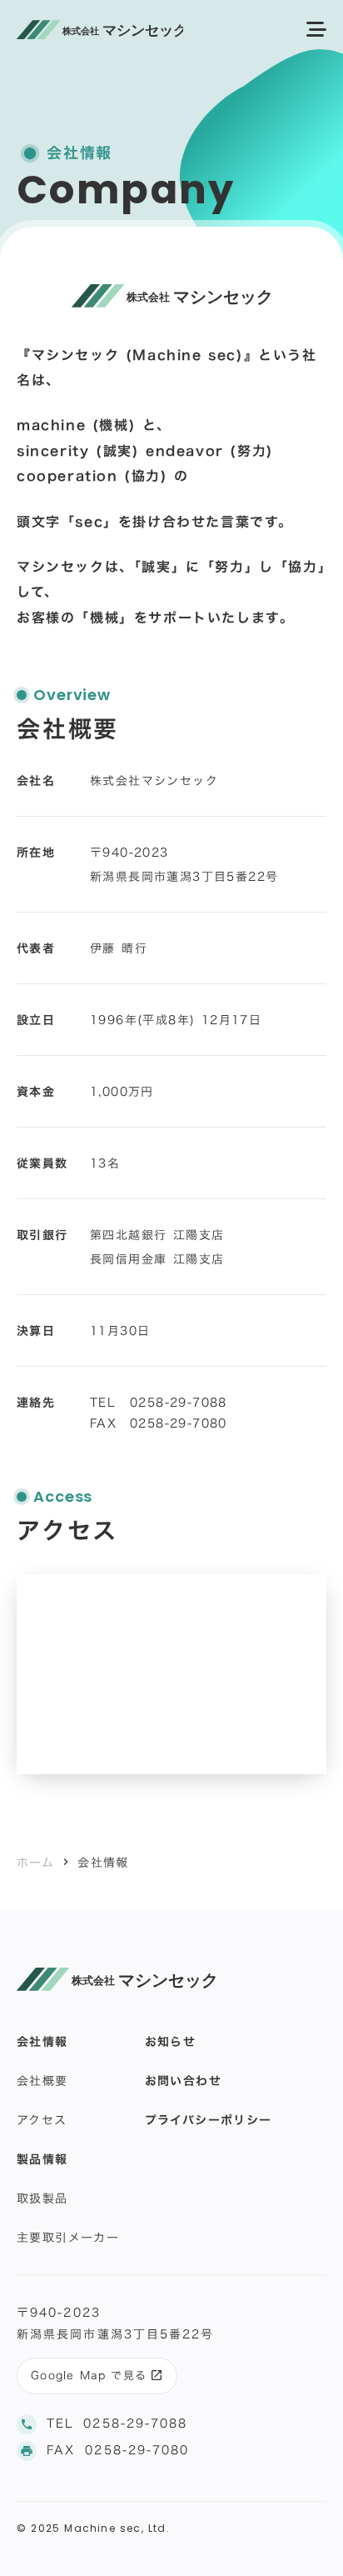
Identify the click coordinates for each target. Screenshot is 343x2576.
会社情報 (42, 2041)
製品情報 (42, 2159)
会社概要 (42, 2081)
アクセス (42, 2120)
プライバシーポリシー (209, 2120)
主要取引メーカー (68, 2237)
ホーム (35, 1863)
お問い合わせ (183, 2081)
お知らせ (171, 2041)
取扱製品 (42, 2198)
